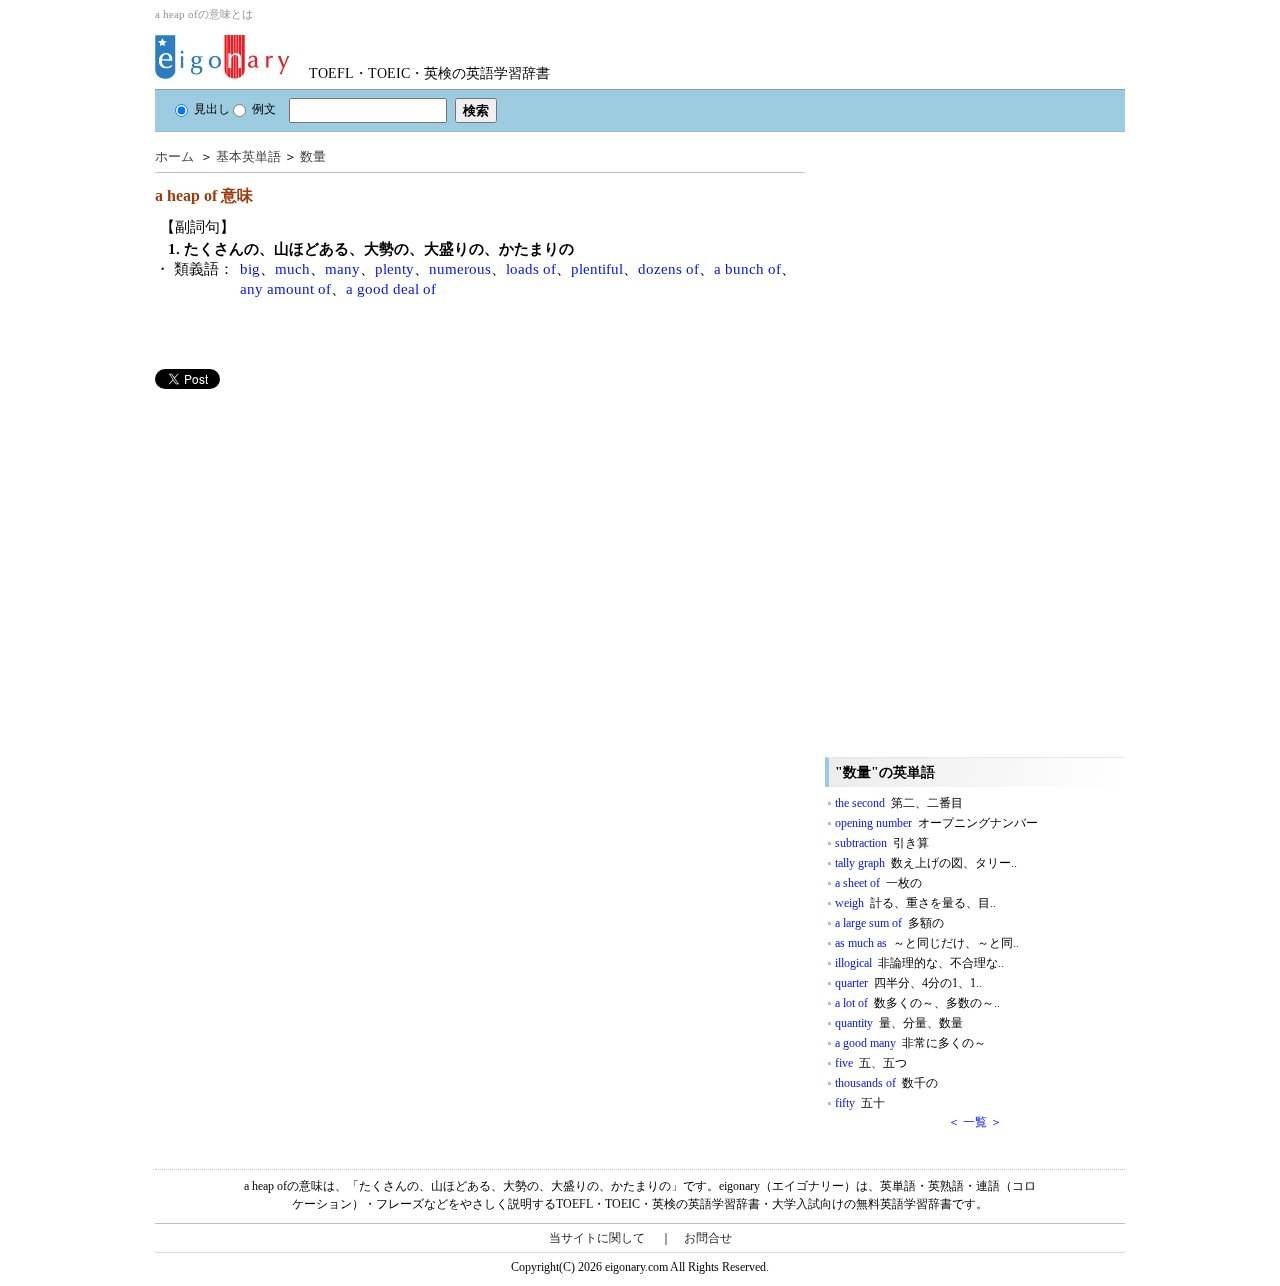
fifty (860, 1103)
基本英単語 (248, 156)
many (342, 269)
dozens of (668, 269)
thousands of (886, 1083)
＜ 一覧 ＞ (975, 1122)
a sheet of (878, 883)
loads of (531, 269)
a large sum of (889, 923)
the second (899, 803)
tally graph (926, 863)
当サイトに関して (597, 1238)
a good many (910, 1043)
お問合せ (708, 1238)
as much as (927, 943)
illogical (919, 963)
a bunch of (747, 269)
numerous (460, 269)
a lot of (917, 1003)
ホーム (174, 156)
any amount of (285, 289)
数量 (313, 156)
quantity (899, 1023)
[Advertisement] (305, 529)
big (250, 269)
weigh (915, 903)
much (292, 269)
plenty (394, 269)
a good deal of (391, 289)
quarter (908, 983)
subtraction (882, 843)
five (871, 1063)
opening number (936, 823)
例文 (264, 109)
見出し (212, 109)
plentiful (597, 269)
